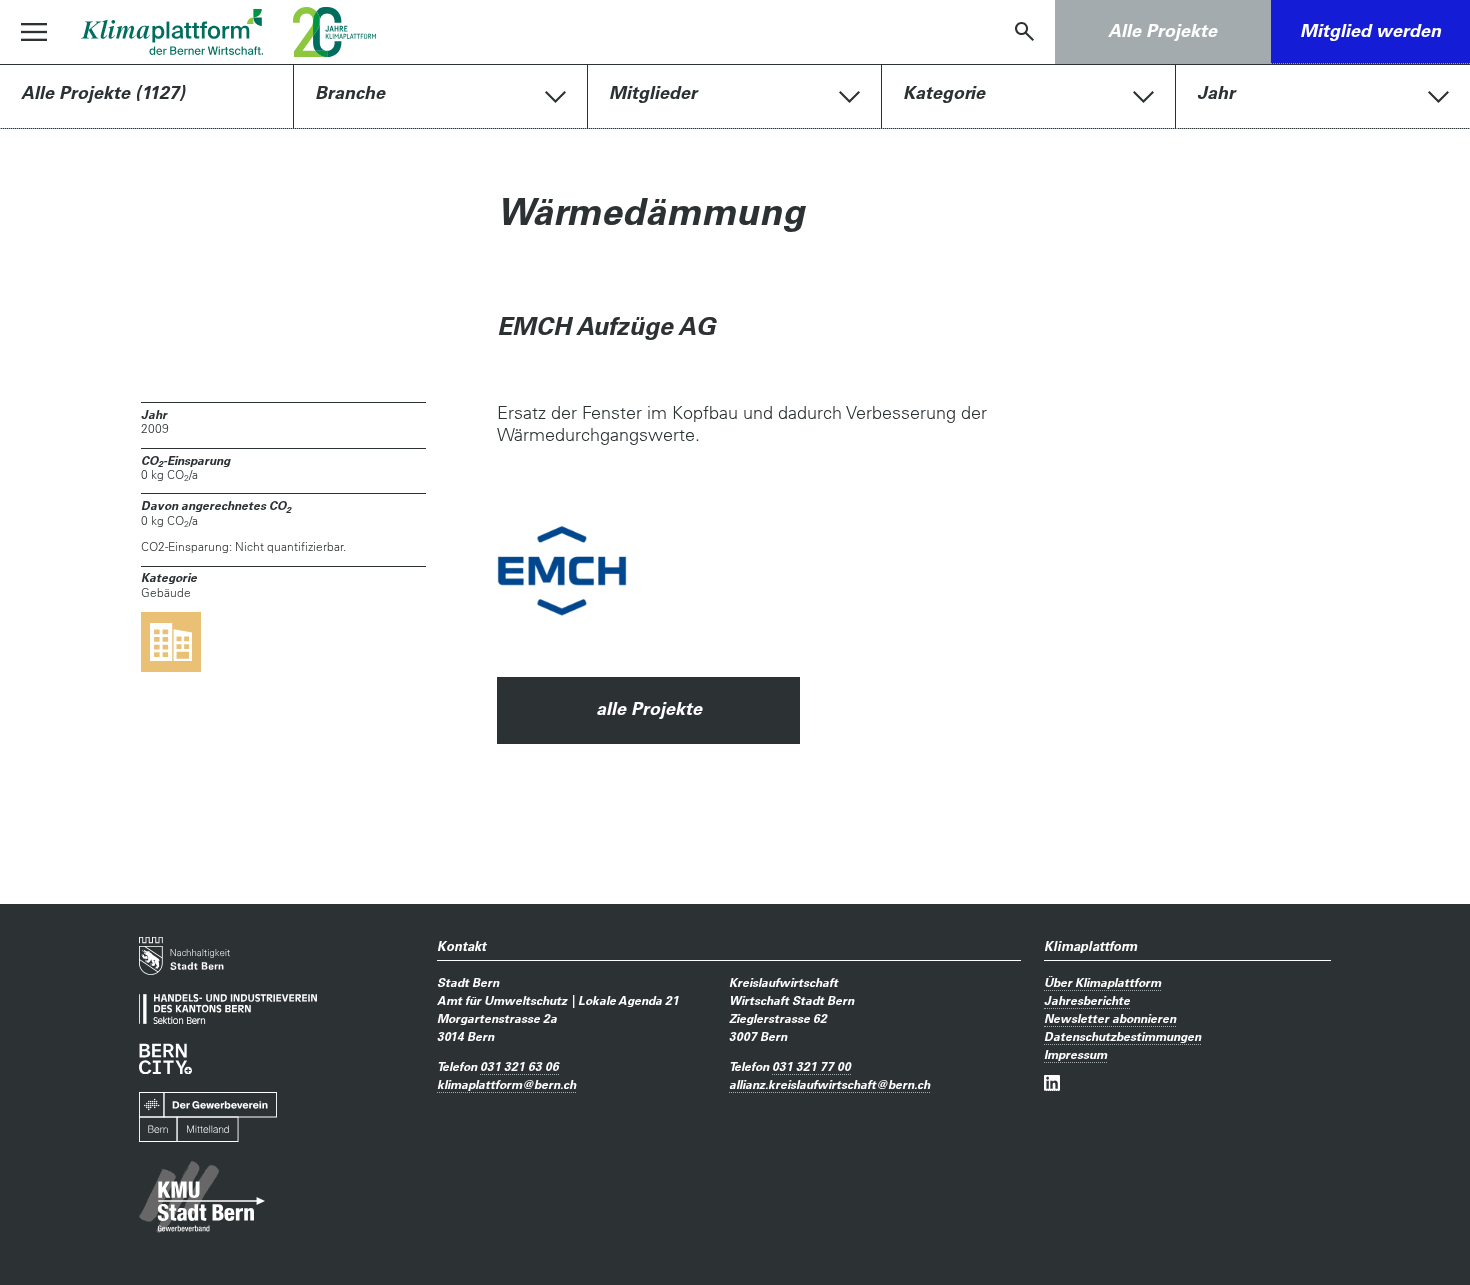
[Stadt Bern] (184, 956)
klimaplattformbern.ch (506, 1084)
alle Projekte (649, 708)
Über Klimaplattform (1102, 982)
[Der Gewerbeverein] (208, 1117)
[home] (172, 32)
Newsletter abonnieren (1110, 1018)
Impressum (1075, 1054)
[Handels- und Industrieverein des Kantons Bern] (228, 1009)
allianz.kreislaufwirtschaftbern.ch (829, 1084)
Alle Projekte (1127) (103, 92)
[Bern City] (165, 1058)
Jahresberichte (1087, 1000)
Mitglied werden (1370, 30)
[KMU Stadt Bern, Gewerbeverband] (202, 1197)
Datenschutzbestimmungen (1122, 1036)
